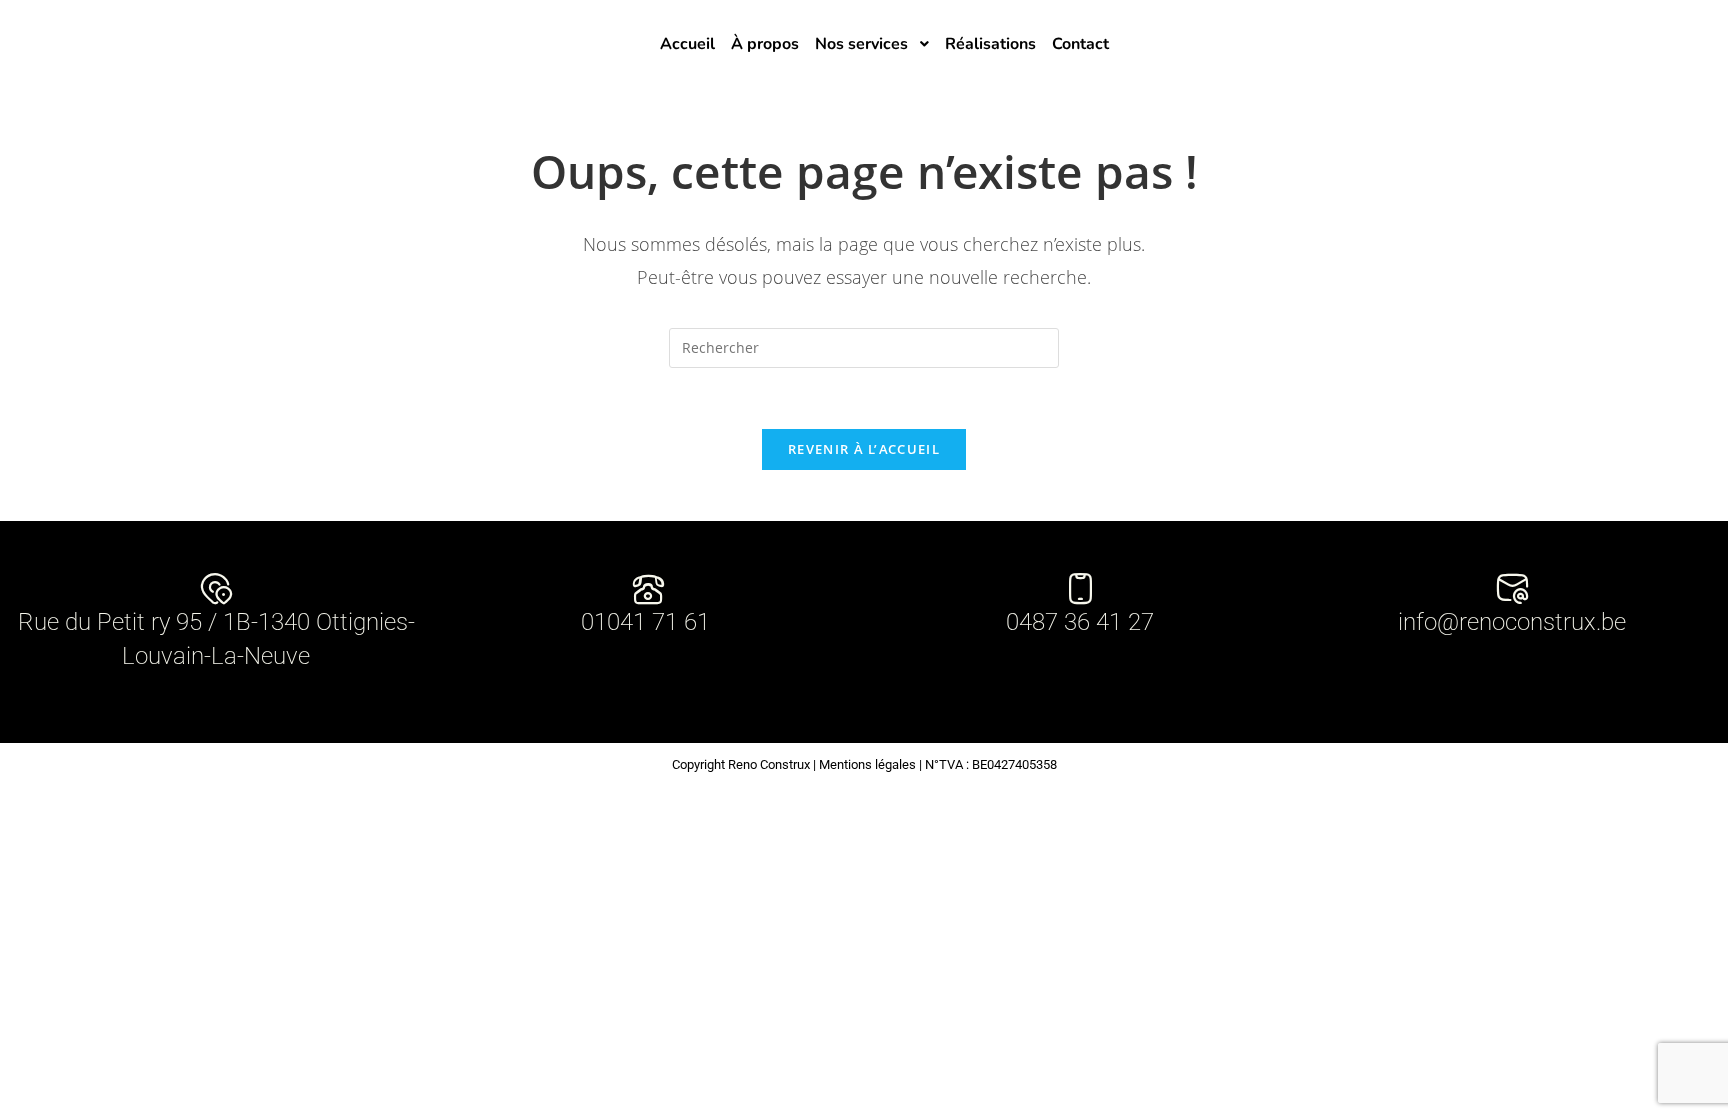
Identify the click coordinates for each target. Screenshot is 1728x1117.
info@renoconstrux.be (1512, 622)
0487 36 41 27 (1080, 622)
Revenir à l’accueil (864, 449)
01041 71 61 (648, 622)
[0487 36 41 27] (1080, 588)
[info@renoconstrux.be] (1512, 588)
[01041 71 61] (648, 588)
